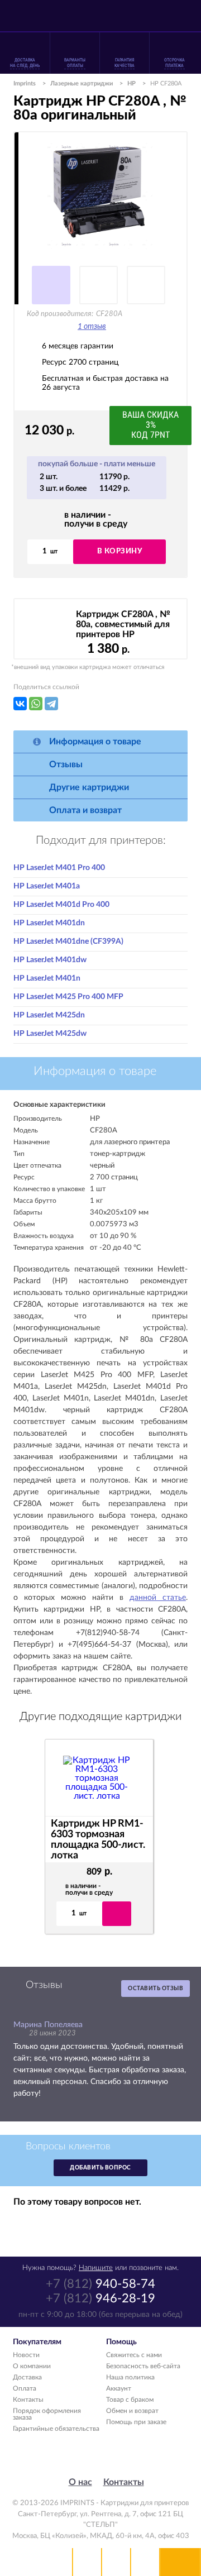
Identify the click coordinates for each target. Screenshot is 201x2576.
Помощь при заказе (136, 2422)
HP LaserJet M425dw (50, 1034)
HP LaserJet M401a (47, 886)
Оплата (25, 2388)
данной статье (158, 1598)
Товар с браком (130, 2400)
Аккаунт (119, 2388)
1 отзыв (92, 327)
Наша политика (130, 2377)
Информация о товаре (95, 742)
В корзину (120, 551)
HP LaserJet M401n (47, 978)
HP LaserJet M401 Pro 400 (59, 868)
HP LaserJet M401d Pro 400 (61, 905)
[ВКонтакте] (20, 704)
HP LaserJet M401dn (49, 923)
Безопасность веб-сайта (143, 2366)
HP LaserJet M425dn (49, 1015)
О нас (80, 2482)
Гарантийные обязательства (56, 2429)
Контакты (28, 2400)
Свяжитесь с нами (134, 2355)
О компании (32, 2366)
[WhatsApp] (36, 704)
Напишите (96, 2268)
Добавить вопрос (100, 2168)
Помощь (116, 2562)
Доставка (27, 2377)
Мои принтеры (87, 2562)
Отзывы (66, 764)
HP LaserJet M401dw (50, 960)
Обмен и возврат (132, 2411)
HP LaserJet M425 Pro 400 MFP (68, 997)
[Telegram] (51, 704)
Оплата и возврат (85, 810)
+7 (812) (100, 2284)
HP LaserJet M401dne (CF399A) (68, 941)
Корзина (145, 2562)
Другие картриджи (89, 787)
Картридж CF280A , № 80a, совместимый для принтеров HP (123, 624)
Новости (26, 2355)
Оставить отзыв (155, 1989)
